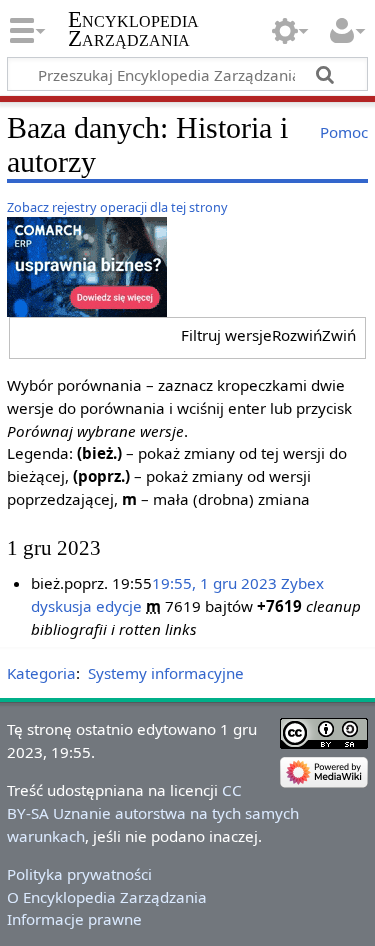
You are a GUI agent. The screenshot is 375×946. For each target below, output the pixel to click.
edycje (119, 606)
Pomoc (344, 132)
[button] (268, 335)
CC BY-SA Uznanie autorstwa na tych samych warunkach (153, 813)
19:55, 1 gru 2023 (214, 583)
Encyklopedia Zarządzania (133, 29)
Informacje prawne (74, 919)
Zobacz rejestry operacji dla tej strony (117, 207)
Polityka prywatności (79, 874)
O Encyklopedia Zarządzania (107, 897)
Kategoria (41, 673)
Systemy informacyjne (166, 673)
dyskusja (61, 606)
